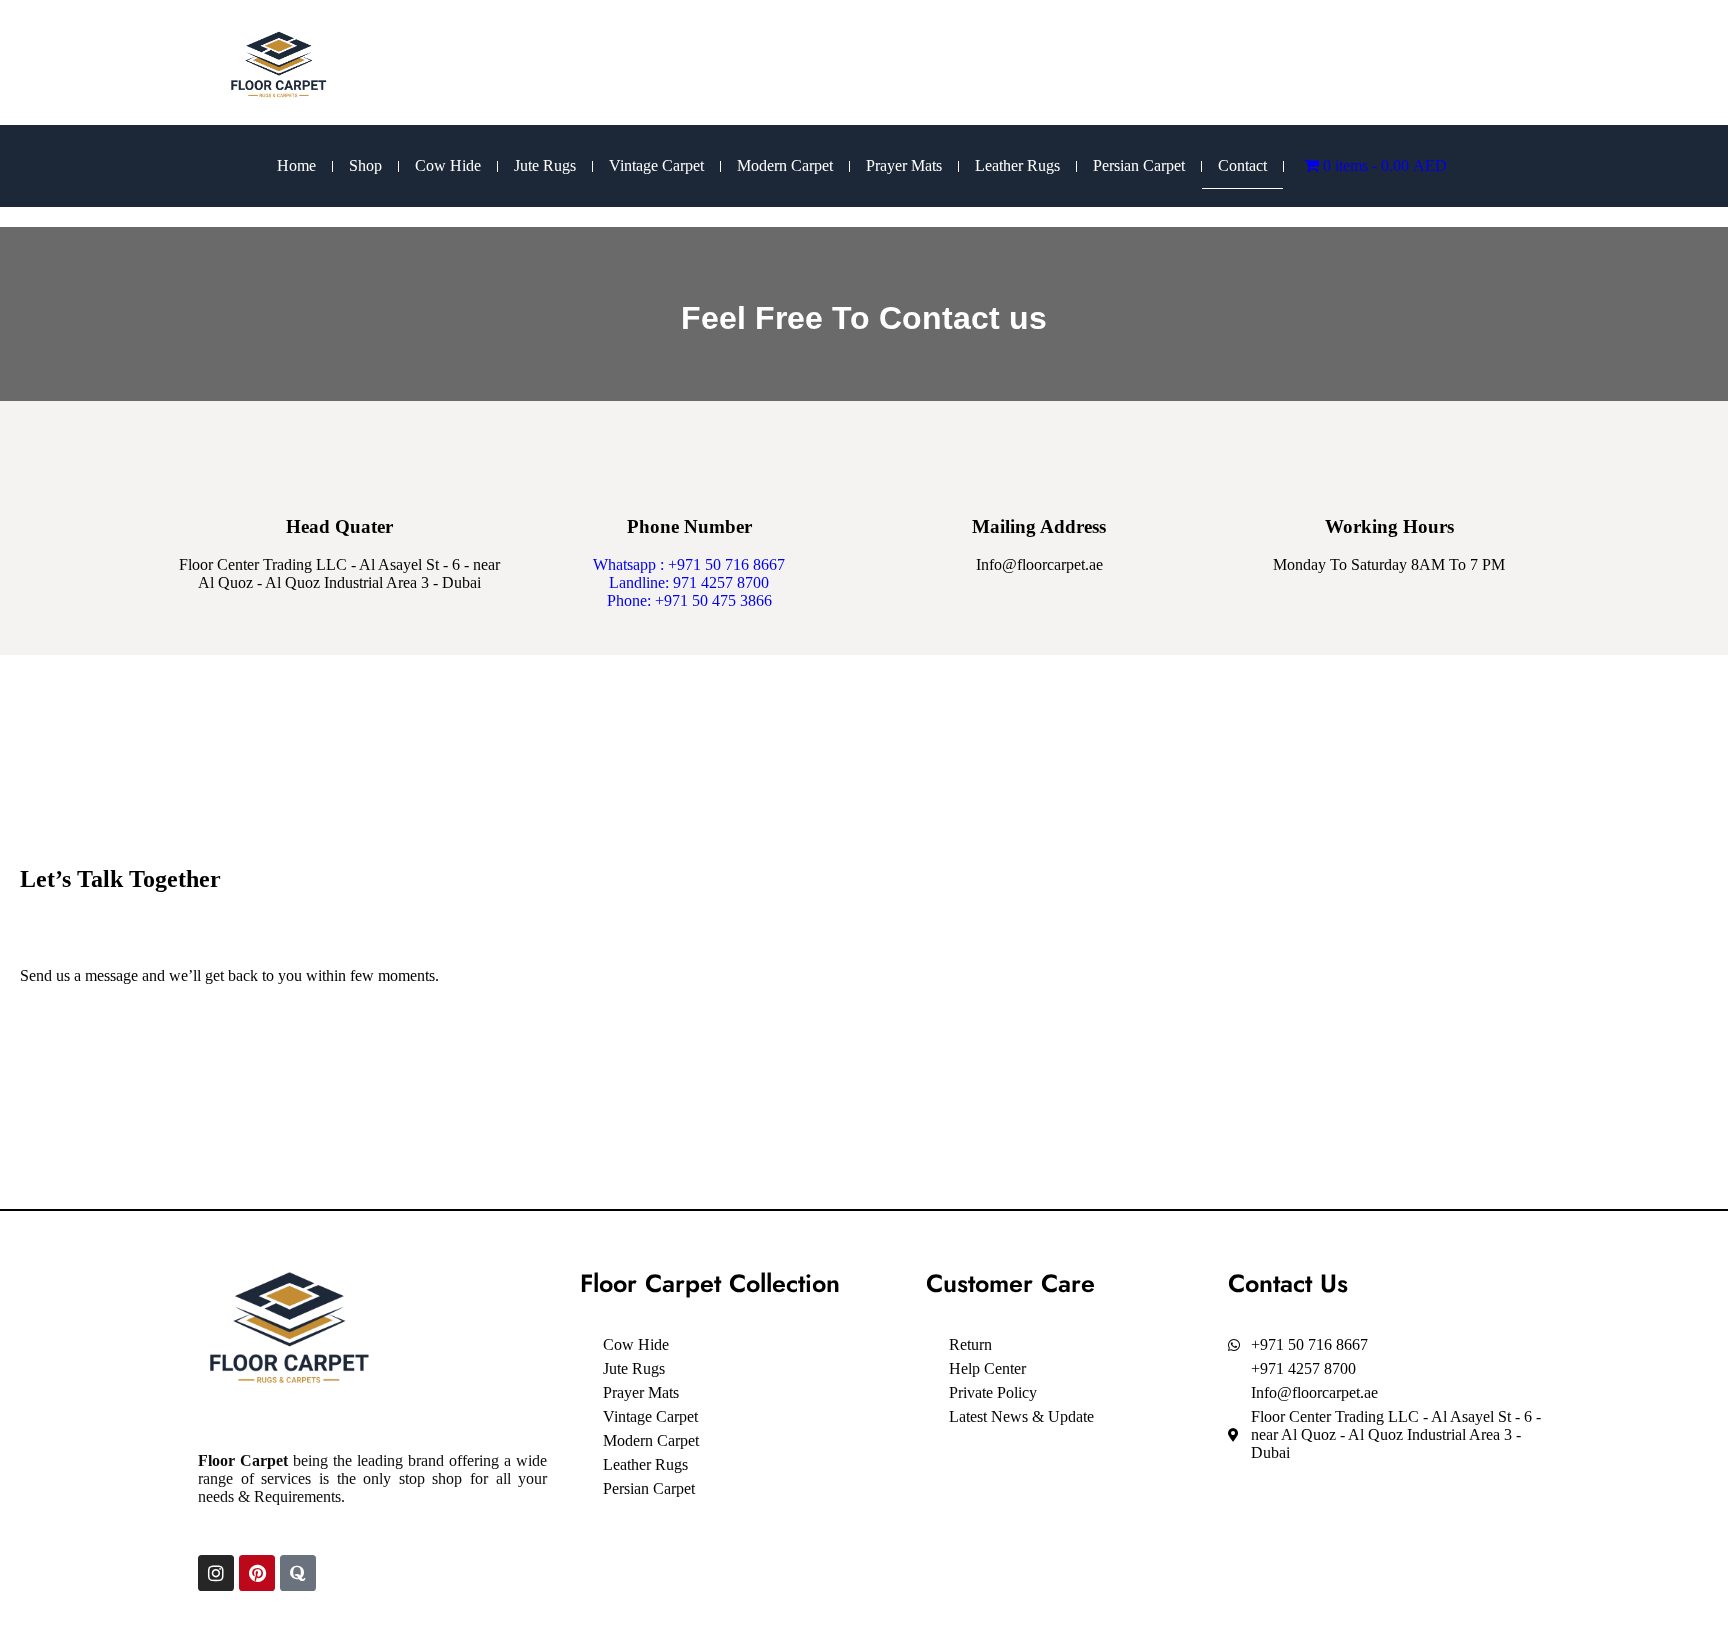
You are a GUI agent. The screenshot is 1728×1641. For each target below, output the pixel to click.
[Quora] (298, 1573)
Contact (1242, 165)
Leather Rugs (1017, 165)
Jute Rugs (545, 165)
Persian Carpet (1139, 165)
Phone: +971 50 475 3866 (689, 600)
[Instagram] (216, 1573)
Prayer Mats (904, 165)
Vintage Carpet (656, 165)
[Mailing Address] (1039, 464)
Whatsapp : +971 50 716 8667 (689, 564)
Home (296, 165)
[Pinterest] (257, 1573)
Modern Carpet (785, 165)
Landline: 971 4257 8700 (689, 582)
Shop (365, 165)
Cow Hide (448, 165)
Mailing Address (1039, 526)
